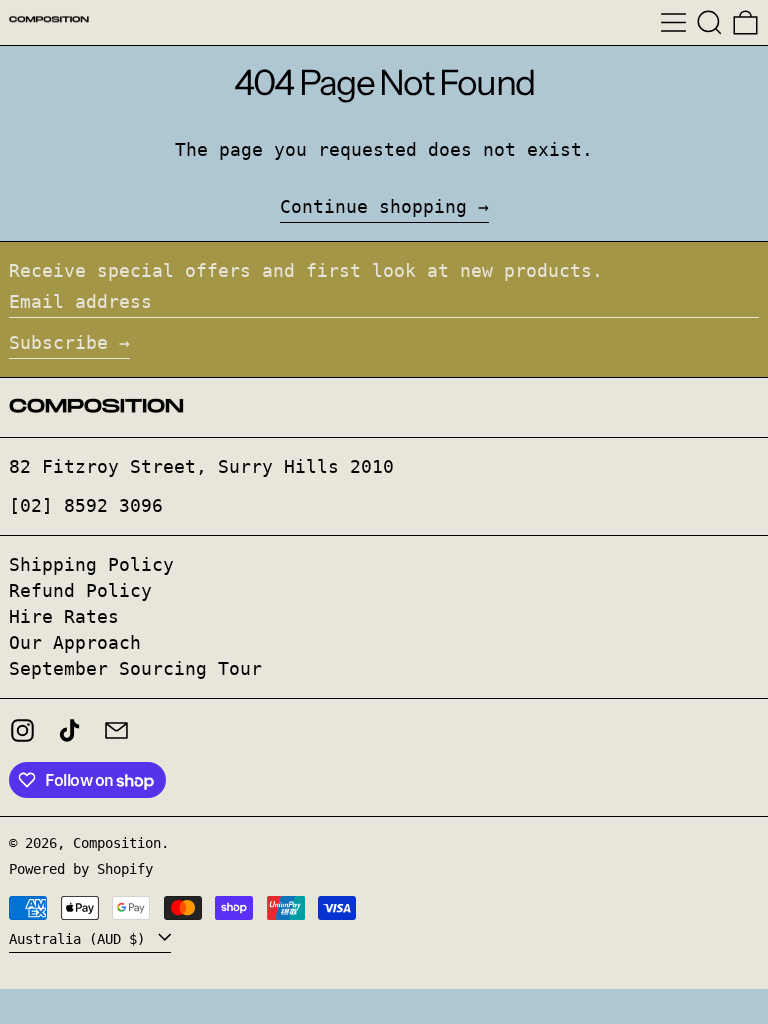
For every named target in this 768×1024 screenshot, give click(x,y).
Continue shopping (373, 206)
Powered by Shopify (81, 869)
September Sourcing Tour (135, 668)
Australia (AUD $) (81, 938)
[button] (709, 22)
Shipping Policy (91, 564)
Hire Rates (64, 616)
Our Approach (75, 642)
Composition (117, 843)
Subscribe (58, 342)
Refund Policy (80, 590)
